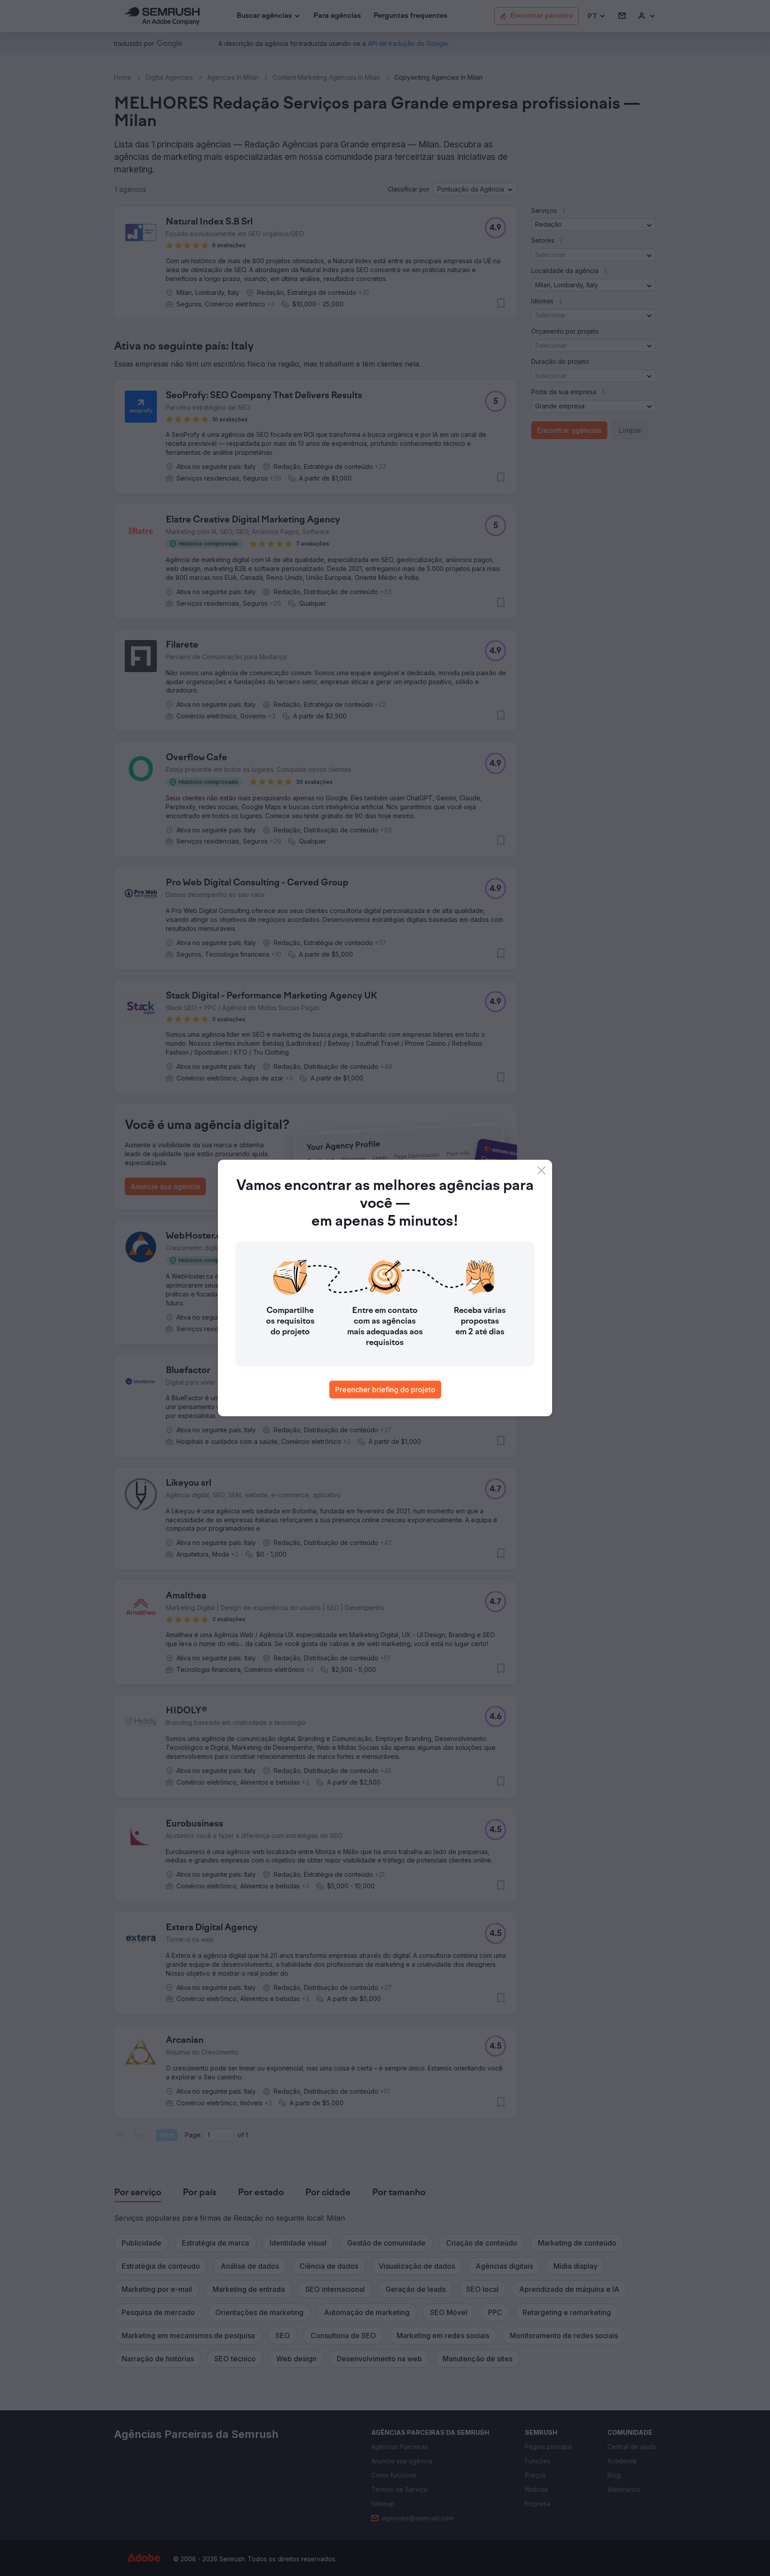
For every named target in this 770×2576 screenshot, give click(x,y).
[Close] (541, 1170)
